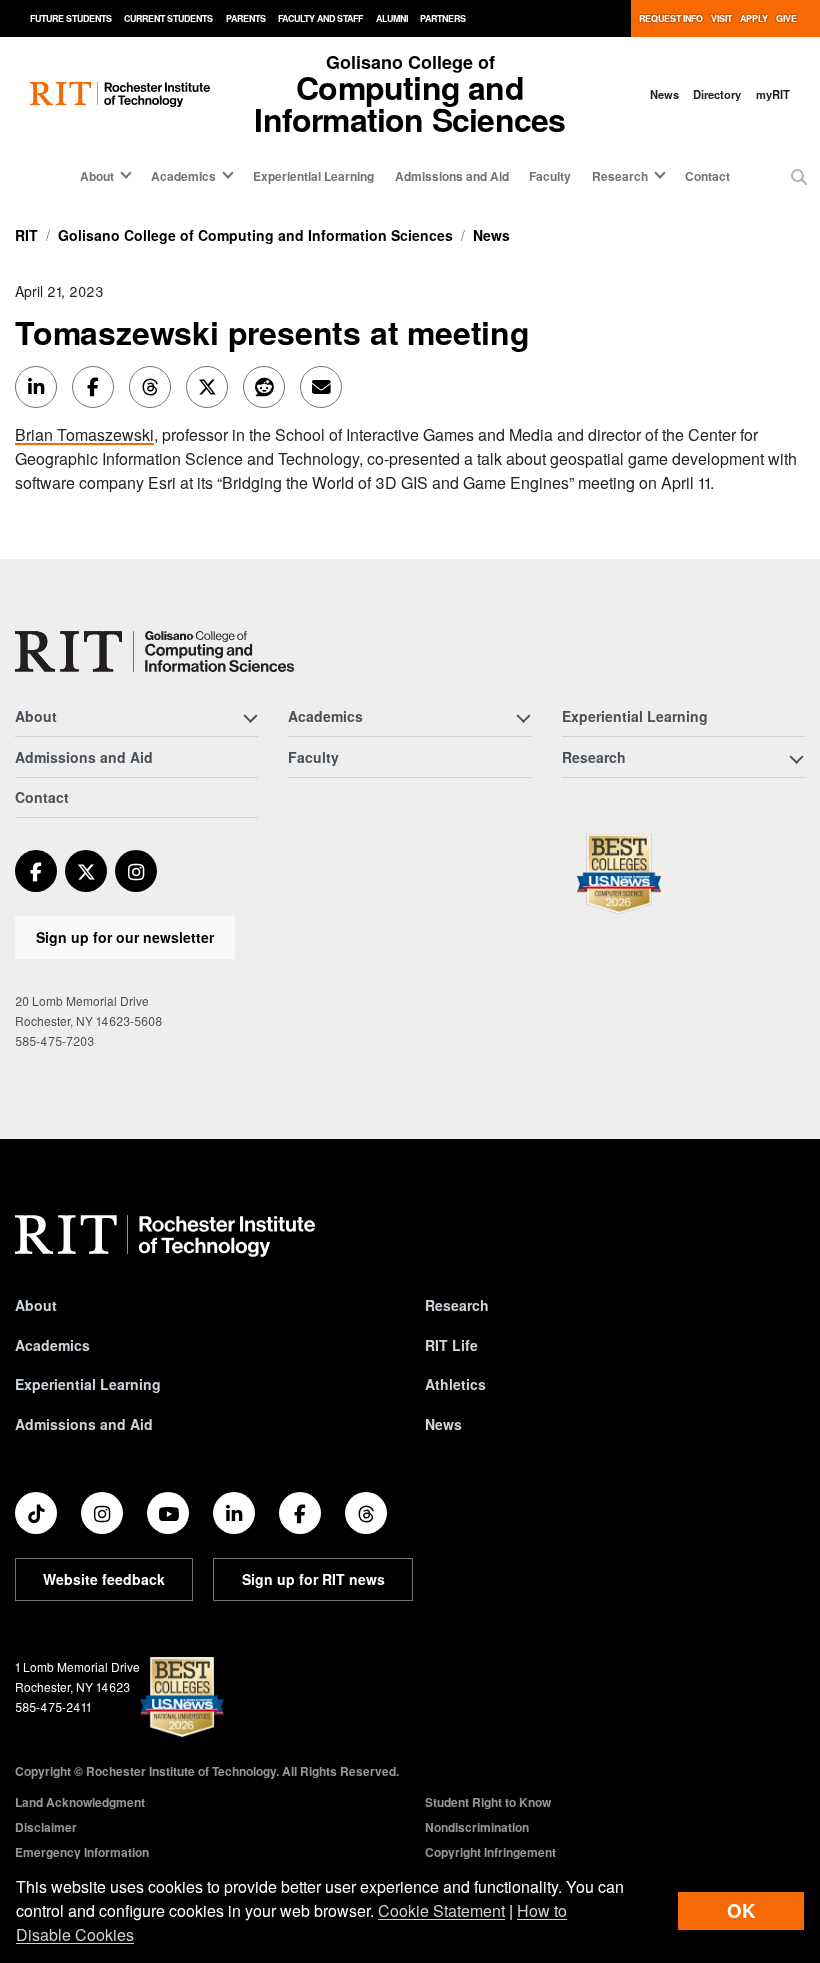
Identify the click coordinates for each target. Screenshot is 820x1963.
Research (457, 1305)
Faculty (550, 176)
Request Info (671, 18)
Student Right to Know (488, 1802)
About (36, 1305)
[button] (799, 177)
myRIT (773, 94)
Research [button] (620, 176)
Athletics (455, 1384)
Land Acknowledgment (80, 1802)
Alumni (392, 18)
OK (741, 1910)
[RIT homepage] (120, 94)
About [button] (97, 176)
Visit (721, 18)
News (664, 94)
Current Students (168, 18)
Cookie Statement (441, 1910)
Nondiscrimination (477, 1827)
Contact (707, 176)
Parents (246, 18)
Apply (754, 18)
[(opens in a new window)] (36, 871)
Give (786, 18)
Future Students (71, 18)
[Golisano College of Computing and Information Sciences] (154, 651)
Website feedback (104, 1579)
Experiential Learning (313, 176)
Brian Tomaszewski (84, 434)
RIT (26, 235)
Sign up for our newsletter (125, 937)
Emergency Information (82, 1852)
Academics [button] (183, 176)
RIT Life (451, 1345)
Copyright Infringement (490, 1852)
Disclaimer (46, 1827)
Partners (443, 18)
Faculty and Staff (320, 18)
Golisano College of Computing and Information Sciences (255, 235)
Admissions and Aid (452, 176)
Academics (52, 1345)
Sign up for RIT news (313, 1579)
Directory (717, 94)
